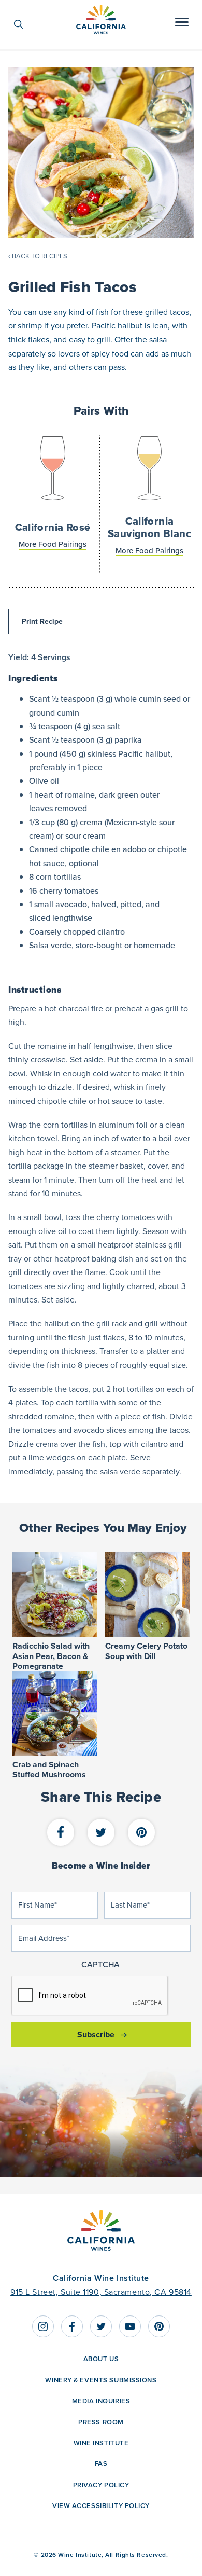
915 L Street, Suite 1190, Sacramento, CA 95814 (101, 2292)
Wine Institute (101, 2443)
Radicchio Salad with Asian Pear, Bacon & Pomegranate (51, 1656)
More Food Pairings (53, 544)
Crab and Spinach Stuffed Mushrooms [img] (55, 1713)
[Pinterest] (141, 1833)
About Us (101, 2359)
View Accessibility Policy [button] (101, 2506)
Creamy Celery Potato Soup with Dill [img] (147, 1594)
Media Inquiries (101, 2401)
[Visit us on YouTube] (130, 2326)
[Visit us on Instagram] (43, 2326)
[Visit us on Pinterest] (159, 2326)
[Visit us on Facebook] (72, 2326)
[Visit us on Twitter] (101, 2326)
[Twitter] (101, 1833)
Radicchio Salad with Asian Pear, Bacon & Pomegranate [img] (55, 1594)
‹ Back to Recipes (38, 256)
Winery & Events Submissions (101, 2380)
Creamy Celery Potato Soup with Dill (146, 1651)
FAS (101, 2464)
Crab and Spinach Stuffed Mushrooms (49, 1770)
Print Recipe (42, 621)
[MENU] (182, 24)
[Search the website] (24, 24)
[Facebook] (61, 1833)
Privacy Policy (101, 2485)
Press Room (101, 2422)
